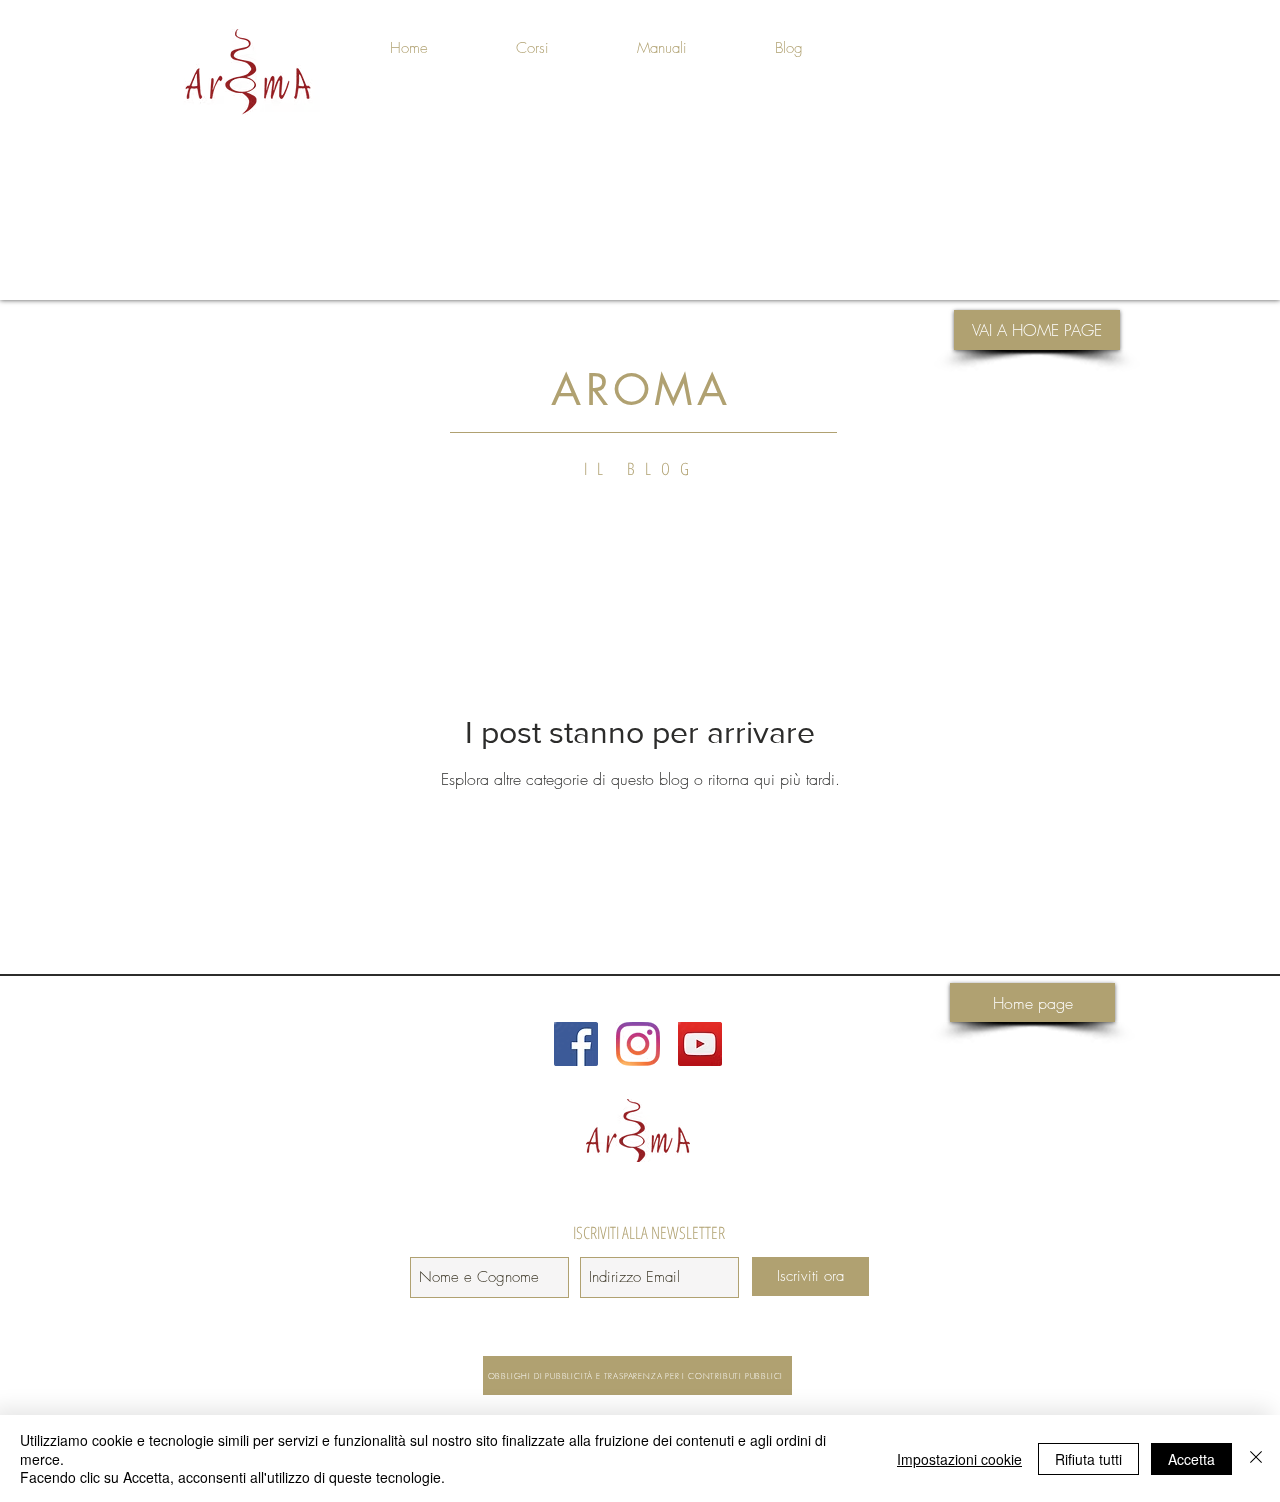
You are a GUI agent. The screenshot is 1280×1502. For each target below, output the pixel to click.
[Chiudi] (1256, 1458)
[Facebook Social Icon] (576, 1044)
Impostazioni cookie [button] (959, 1459)
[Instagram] (638, 1044)
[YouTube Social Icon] (700, 1044)
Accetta (1191, 1459)
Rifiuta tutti (1088, 1459)
